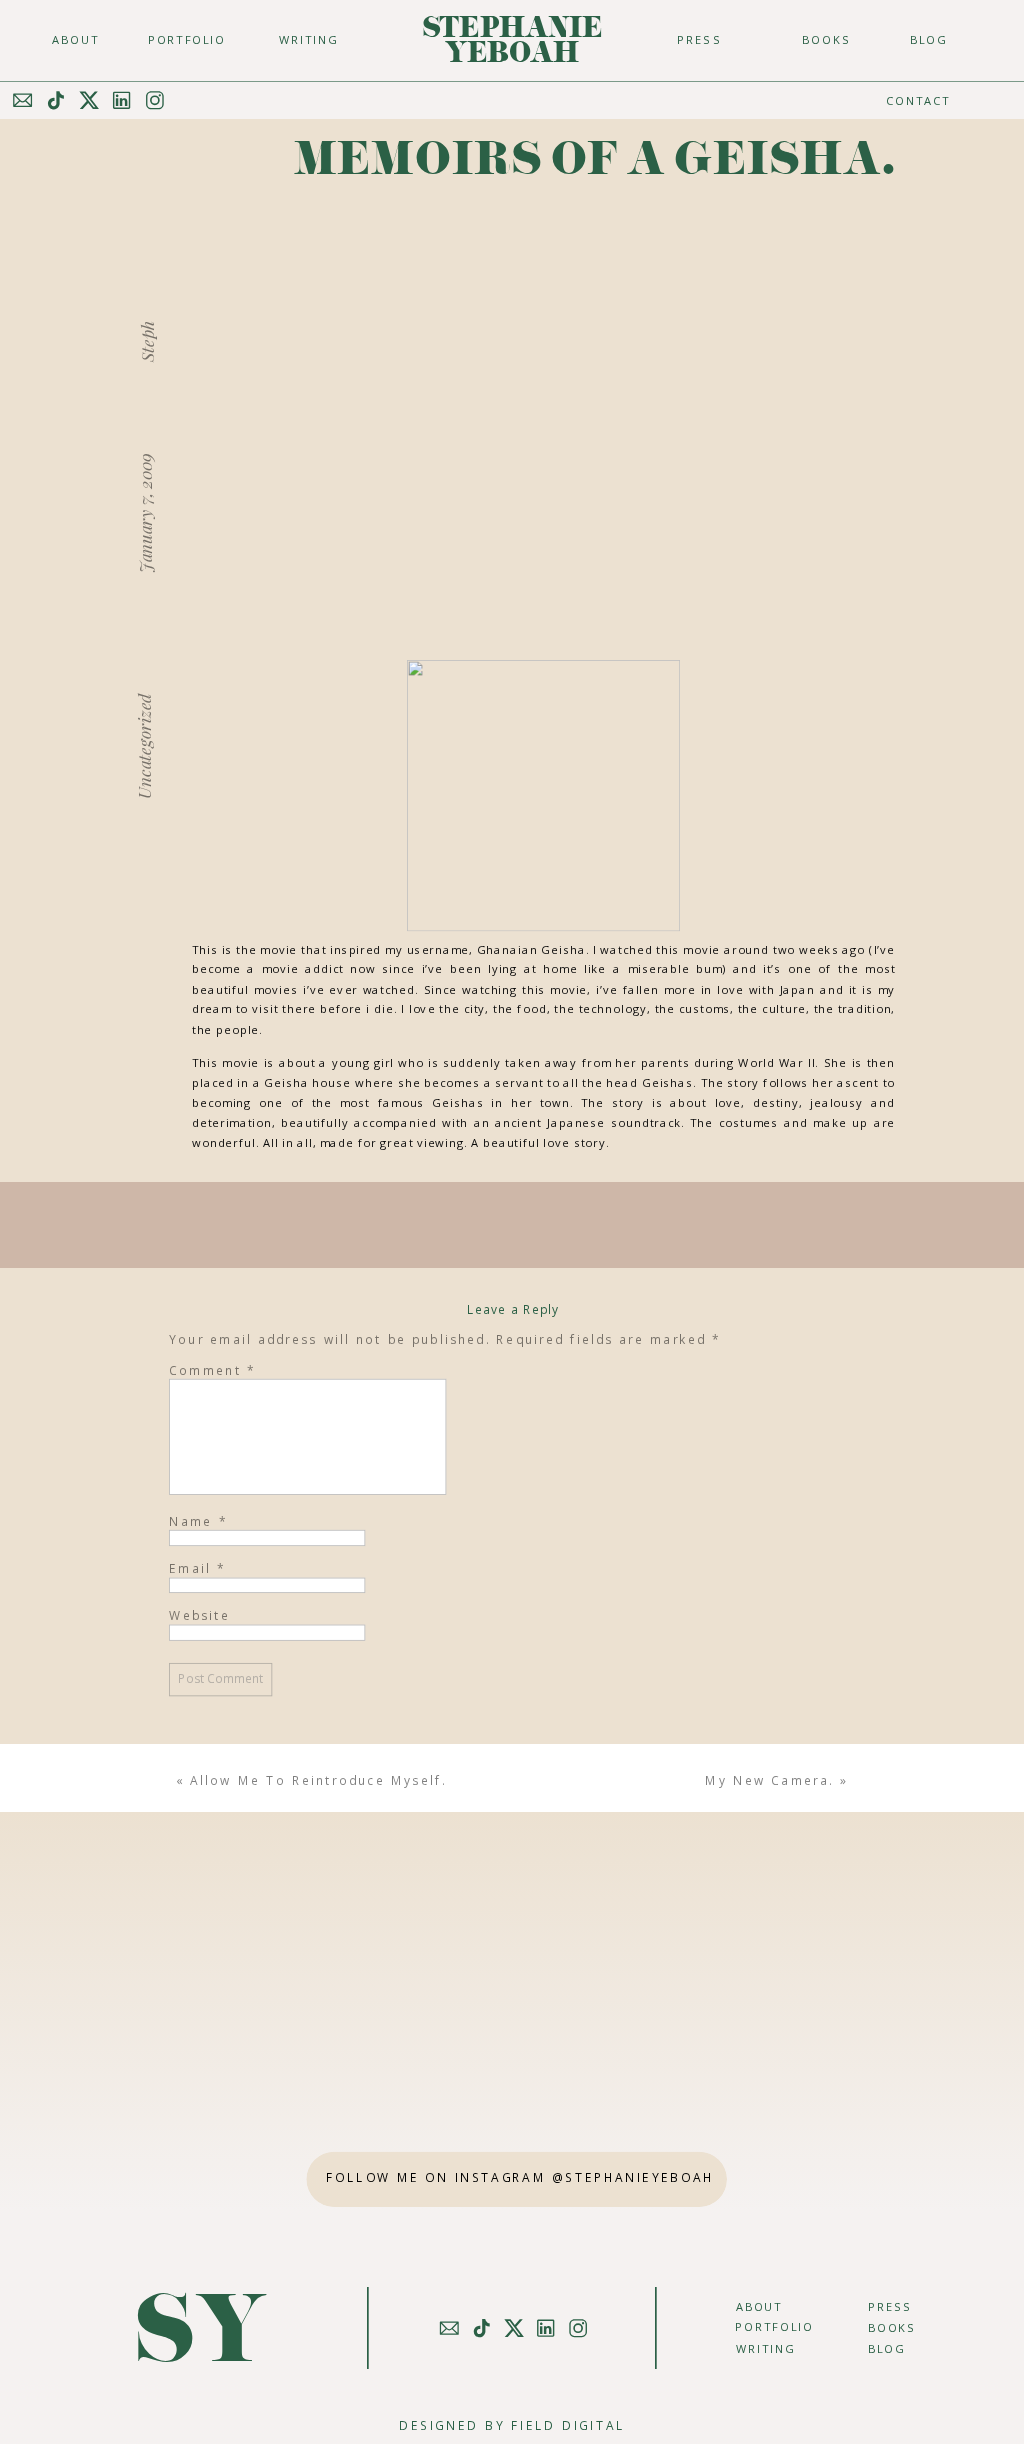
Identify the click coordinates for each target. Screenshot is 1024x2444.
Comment (212, 1370)
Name (198, 1521)
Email (197, 1568)
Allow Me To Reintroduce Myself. (318, 1780)
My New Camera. (769, 1780)
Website (199, 1616)
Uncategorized (143, 746)
